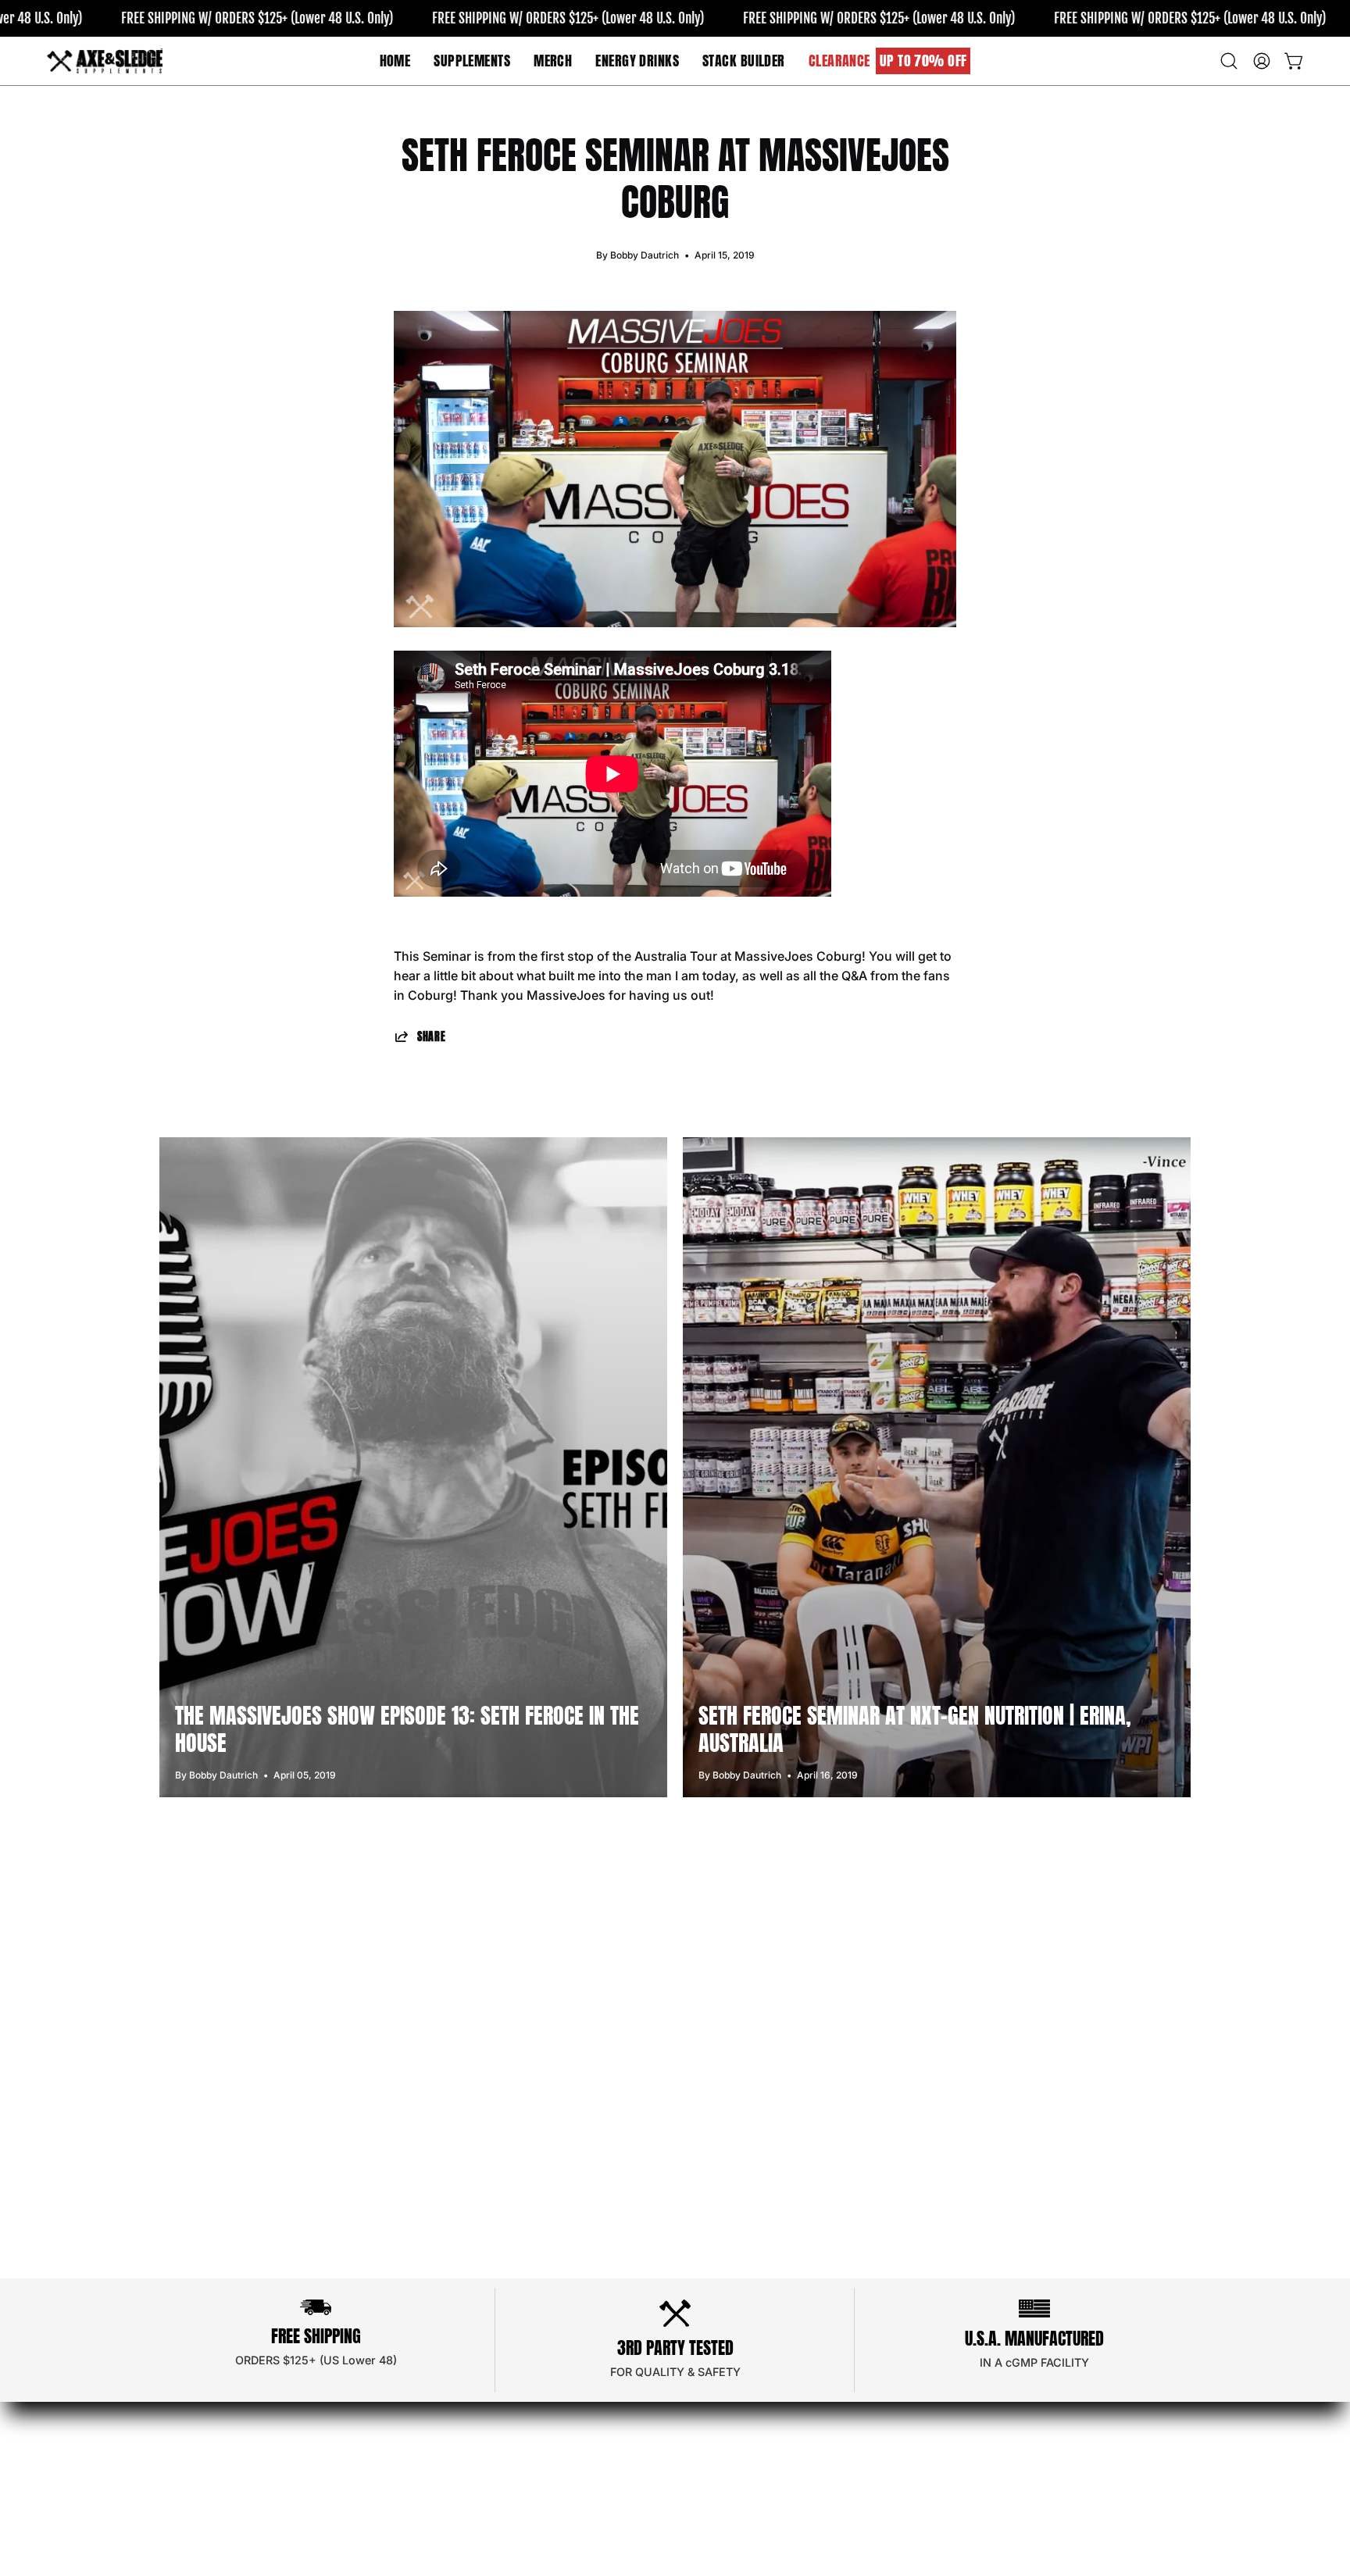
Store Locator (465, 2414)
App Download (469, 2440)
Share (432, 1036)
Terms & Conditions (696, 2414)
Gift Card (664, 2466)
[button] (553, 61)
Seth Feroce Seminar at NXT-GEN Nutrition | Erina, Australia (915, 1729)
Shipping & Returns (694, 2440)
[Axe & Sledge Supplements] (105, 61)
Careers (448, 2466)
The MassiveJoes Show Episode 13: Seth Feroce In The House (407, 1729)
